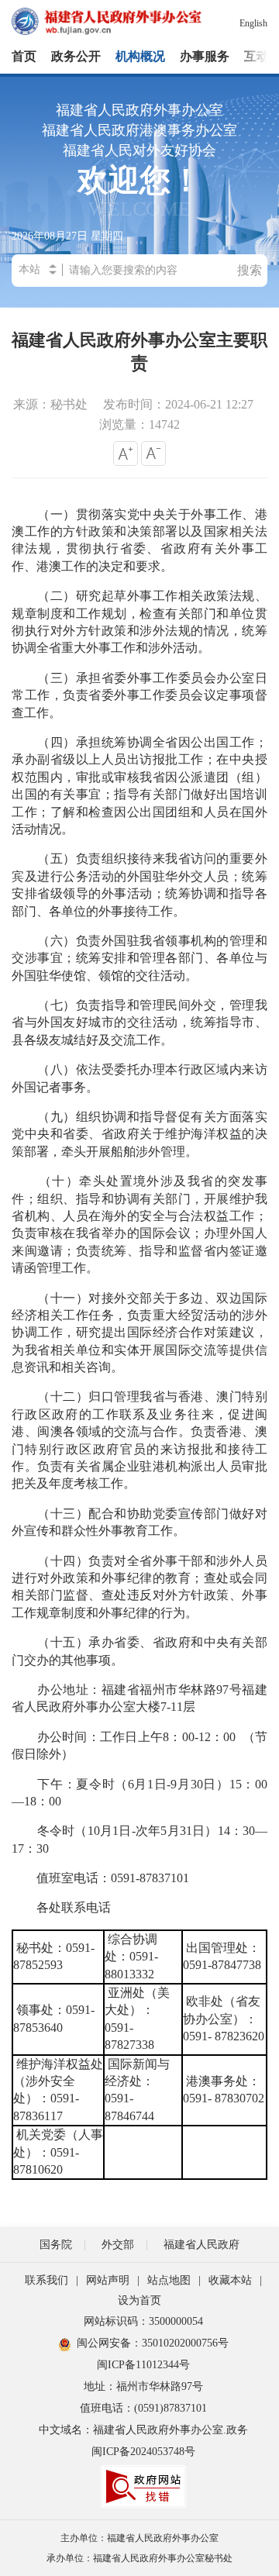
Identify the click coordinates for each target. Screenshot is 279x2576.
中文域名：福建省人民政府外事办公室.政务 (143, 2430)
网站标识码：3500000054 (143, 2321)
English (253, 23)
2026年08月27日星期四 (67, 236)
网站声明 (108, 2280)
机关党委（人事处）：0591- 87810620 (58, 2152)
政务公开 (76, 56)
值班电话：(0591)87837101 (143, 2408)
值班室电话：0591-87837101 (103, 1878)
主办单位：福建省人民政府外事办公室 (139, 2538)
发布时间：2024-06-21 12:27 (178, 404)
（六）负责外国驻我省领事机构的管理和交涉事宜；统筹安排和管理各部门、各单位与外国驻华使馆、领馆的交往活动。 (139, 958)
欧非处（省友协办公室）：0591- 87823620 (224, 2019)
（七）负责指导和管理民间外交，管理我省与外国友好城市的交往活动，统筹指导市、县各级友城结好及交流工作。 (139, 1022)
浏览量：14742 (139, 424)
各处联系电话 (61, 1907)
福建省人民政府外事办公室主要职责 (139, 352)
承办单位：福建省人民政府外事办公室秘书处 (139, 2558)
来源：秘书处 (50, 404)
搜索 (250, 270)
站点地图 (169, 2280)
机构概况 (140, 56)
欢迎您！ (139, 194)
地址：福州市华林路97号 (143, 2386)
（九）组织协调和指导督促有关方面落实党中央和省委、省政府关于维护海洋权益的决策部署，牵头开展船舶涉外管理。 (139, 1134)
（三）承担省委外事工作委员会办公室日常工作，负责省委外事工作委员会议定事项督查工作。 (139, 695)
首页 (24, 56)
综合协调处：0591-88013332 (131, 1957)
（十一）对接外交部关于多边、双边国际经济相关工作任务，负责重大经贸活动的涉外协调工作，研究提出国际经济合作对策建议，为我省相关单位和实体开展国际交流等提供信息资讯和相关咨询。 (139, 1333)
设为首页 (139, 2300)
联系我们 (46, 2280)
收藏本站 (230, 2280)
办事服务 (205, 56)
